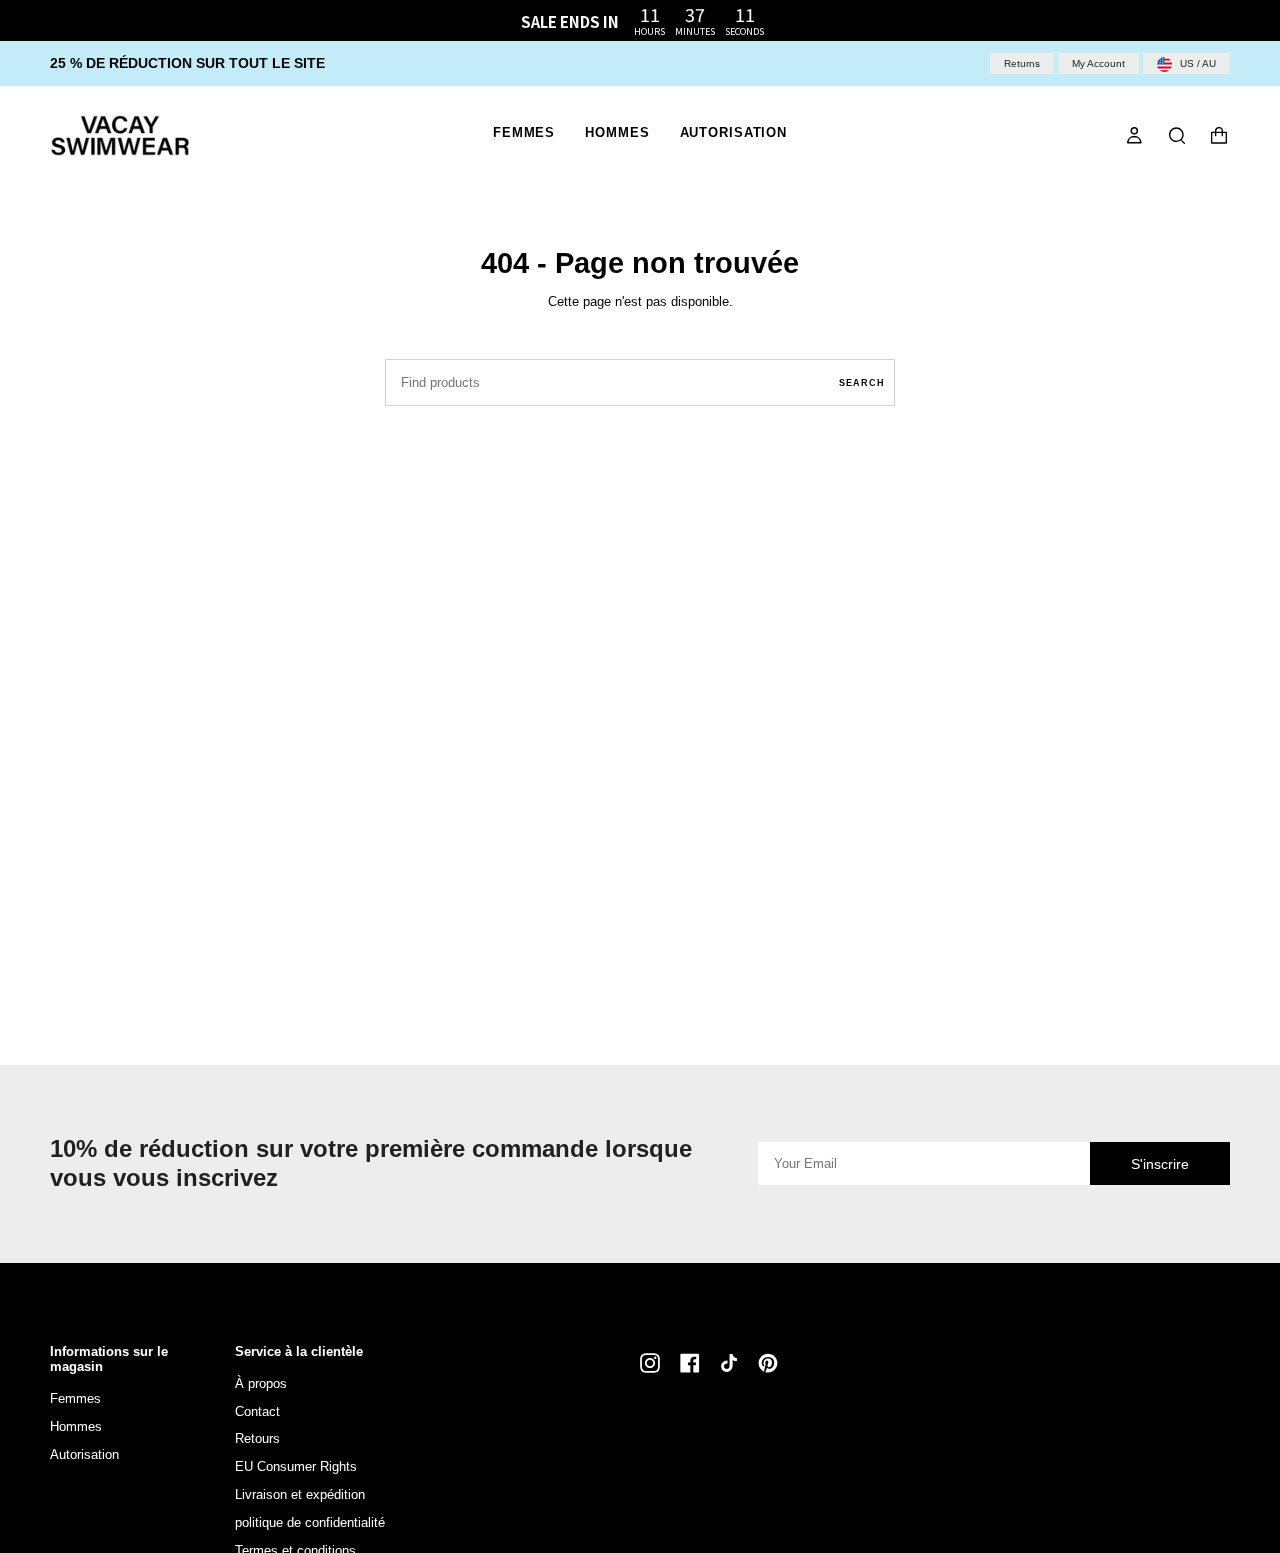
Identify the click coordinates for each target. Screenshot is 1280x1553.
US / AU (1196, 63)
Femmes (75, 1398)
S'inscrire (1160, 1164)
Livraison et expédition (300, 1494)
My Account (1098, 63)
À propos (261, 1383)
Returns (1022, 63)
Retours (257, 1438)
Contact (257, 1411)
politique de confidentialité (310, 1522)
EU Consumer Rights (296, 1466)
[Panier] (1219, 135)
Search (862, 383)
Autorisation (84, 1454)
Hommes (76, 1426)
